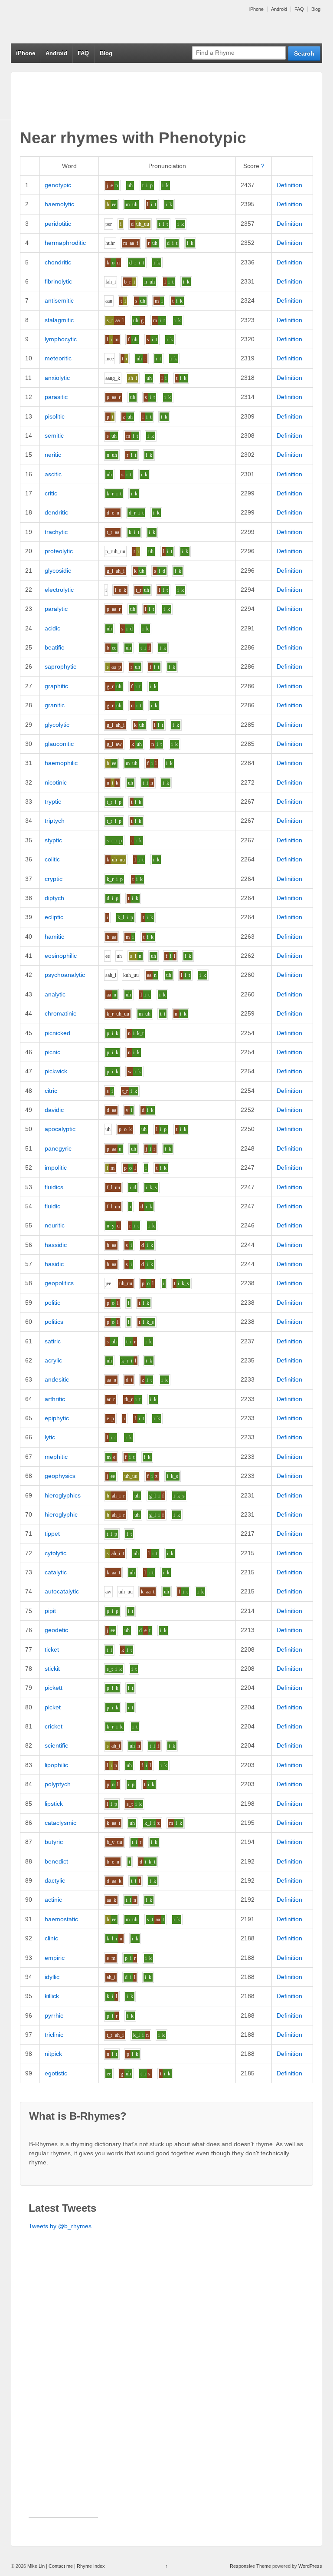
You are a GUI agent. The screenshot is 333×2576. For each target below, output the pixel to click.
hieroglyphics (63, 1495)
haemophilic (61, 763)
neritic (53, 455)
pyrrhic (54, 2015)
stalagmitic (59, 320)
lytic (50, 1437)
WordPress (310, 2566)
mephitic (56, 1457)
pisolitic (55, 416)
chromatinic (60, 1013)
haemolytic (59, 204)
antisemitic (59, 300)
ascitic (53, 474)
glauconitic (59, 744)
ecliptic (54, 917)
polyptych (58, 1784)
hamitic (54, 937)
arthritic (55, 1399)
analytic (55, 994)
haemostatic (61, 1919)
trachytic (56, 532)
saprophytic (60, 666)
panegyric (58, 1148)
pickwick (56, 1071)
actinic (53, 1900)
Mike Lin (36, 2566)
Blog (316, 9)
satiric (53, 1341)
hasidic (54, 1264)
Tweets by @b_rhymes (60, 2226)
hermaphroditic (65, 243)
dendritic (56, 512)
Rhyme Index (91, 2566)
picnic (52, 1052)
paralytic (56, 609)
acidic (52, 628)
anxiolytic (57, 378)
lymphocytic (61, 339)
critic (51, 493)
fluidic (52, 1206)
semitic (54, 435)
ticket (52, 1649)
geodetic (56, 1630)
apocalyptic (60, 1129)
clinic (51, 1938)
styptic (53, 840)
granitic (55, 705)
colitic (52, 859)
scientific (56, 1745)
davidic (54, 1110)
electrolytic (59, 590)
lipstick (54, 1804)
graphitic (56, 686)
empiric (55, 1958)
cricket (54, 1726)
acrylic (53, 1360)
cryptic (54, 879)
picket (53, 1707)
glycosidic (58, 571)
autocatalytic (62, 1591)
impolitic (56, 1168)
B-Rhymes (76, 22)
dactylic (55, 1880)
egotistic (56, 2073)
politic (52, 1303)
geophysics (60, 1476)
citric (51, 1091)
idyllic (52, 1977)
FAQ (299, 9)
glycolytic (57, 725)
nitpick (53, 2054)
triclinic (54, 2035)
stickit (52, 1669)
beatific (54, 647)
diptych (54, 898)
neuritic (55, 1225)
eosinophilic (61, 956)
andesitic (57, 1379)
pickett (54, 1688)
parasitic (56, 397)
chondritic (58, 262)
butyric (54, 1842)
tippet (52, 1534)
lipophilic (56, 1765)
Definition (289, 185)
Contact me (61, 2566)
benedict (56, 1861)
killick (52, 1996)
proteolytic (59, 551)
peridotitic (58, 224)
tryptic (53, 801)
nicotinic (56, 782)
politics (54, 1322)
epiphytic (57, 1418)
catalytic (56, 1572)
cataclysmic (60, 1823)
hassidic (56, 1245)
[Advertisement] (63, 2387)
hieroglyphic (61, 1514)
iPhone (256, 9)
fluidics (54, 1187)
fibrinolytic (58, 281)
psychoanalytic (65, 975)
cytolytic (55, 1553)
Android (279, 9)
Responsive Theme (250, 2566)
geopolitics (59, 1283)
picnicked (57, 1033)
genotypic (58, 185)
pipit (50, 1611)
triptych (55, 821)
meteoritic (58, 358)
